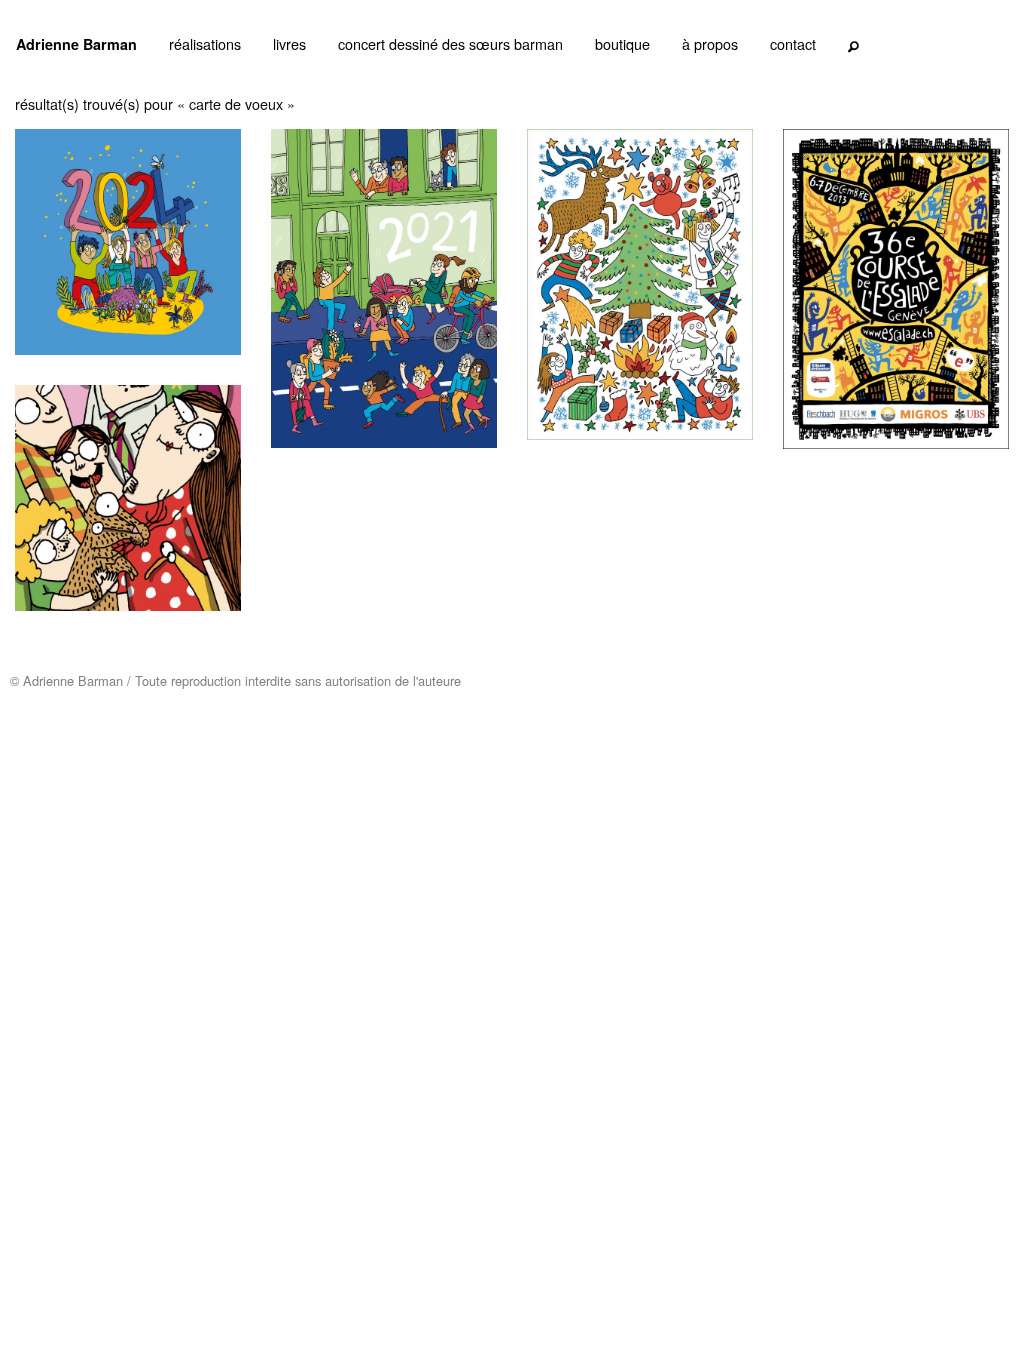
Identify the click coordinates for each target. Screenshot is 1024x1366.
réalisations (205, 43)
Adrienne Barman (76, 44)
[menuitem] (76, 48)
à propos (710, 43)
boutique (622, 43)
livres (289, 43)
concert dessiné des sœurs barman (450, 43)
